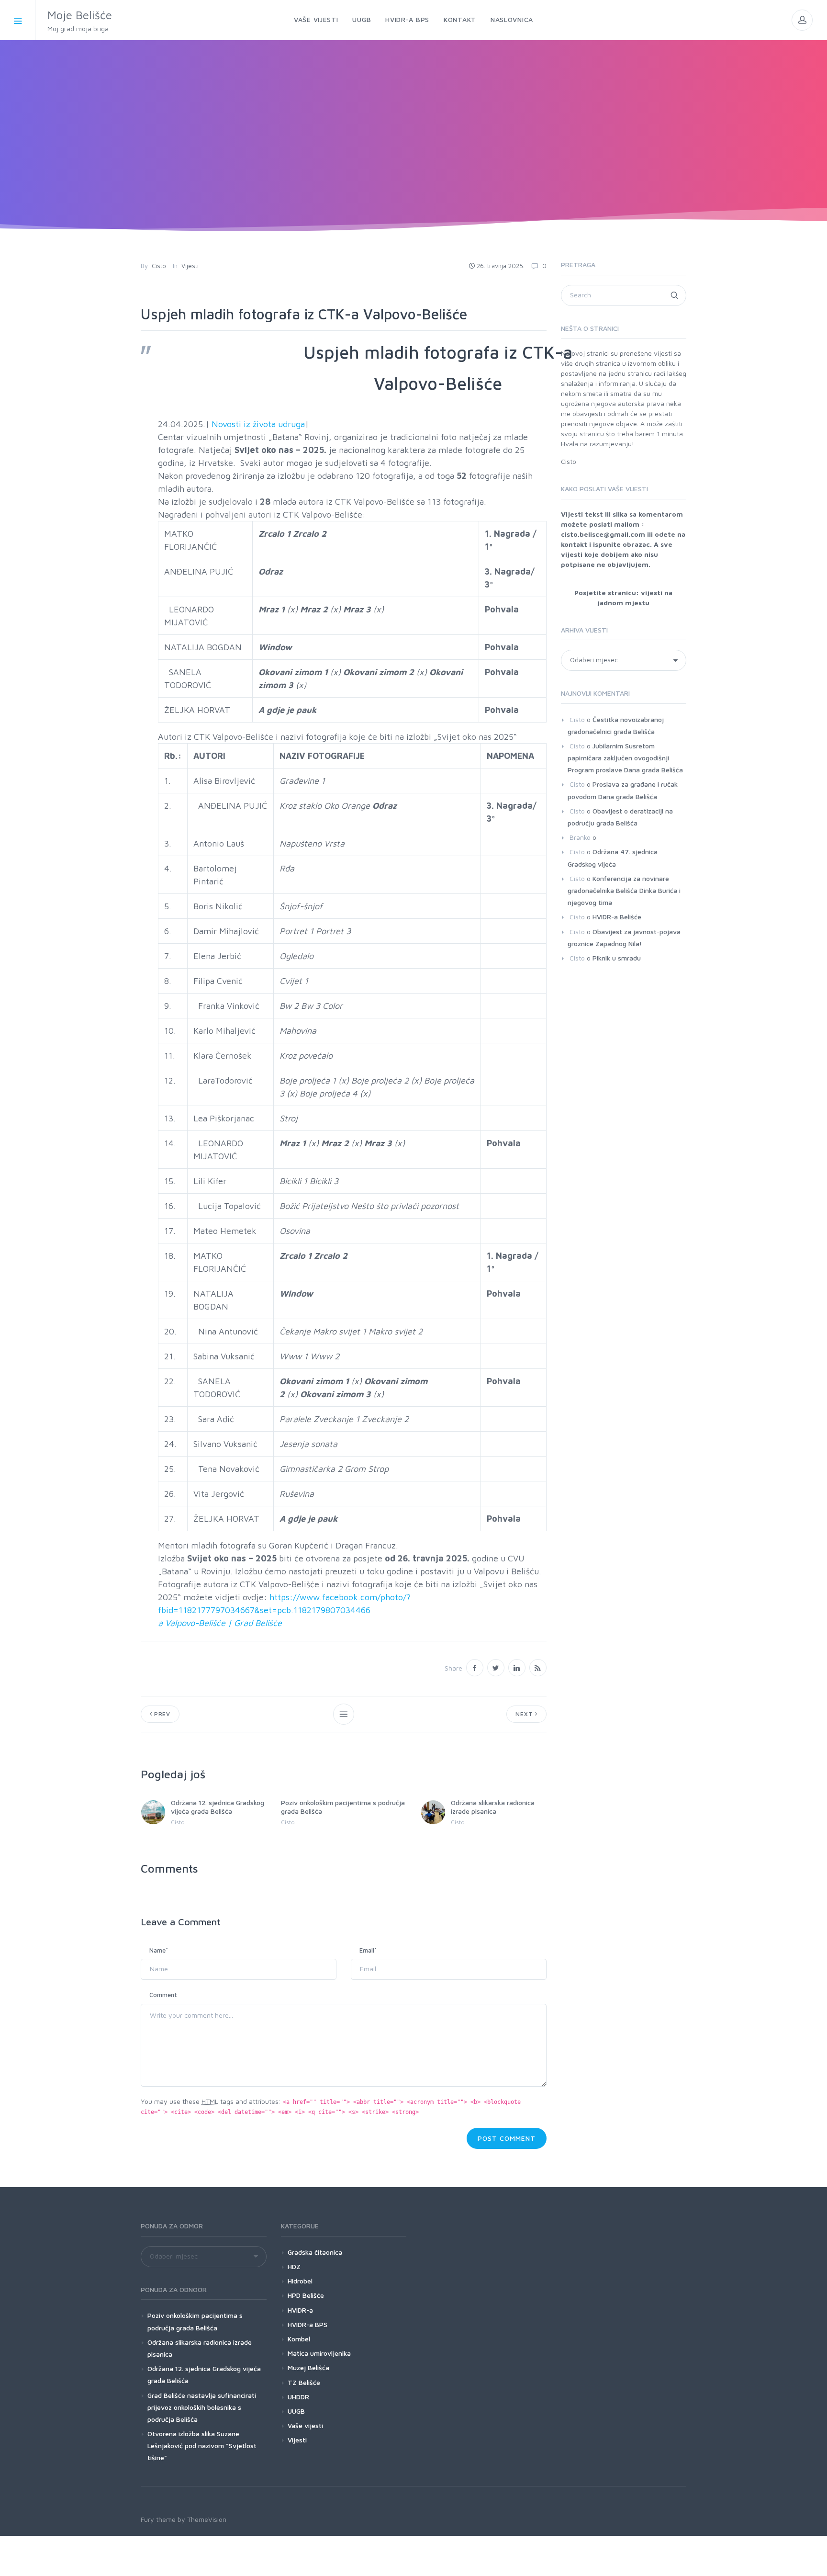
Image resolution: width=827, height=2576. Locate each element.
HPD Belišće (306, 2295)
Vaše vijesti (305, 2425)
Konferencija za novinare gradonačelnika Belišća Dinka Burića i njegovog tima (624, 890)
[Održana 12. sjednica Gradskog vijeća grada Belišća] (153, 1812)
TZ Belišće (304, 2382)
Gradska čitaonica (315, 2252)
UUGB (296, 2411)
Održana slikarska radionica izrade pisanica (493, 1807)
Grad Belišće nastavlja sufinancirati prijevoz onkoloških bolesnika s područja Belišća (202, 2407)
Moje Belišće (80, 20)
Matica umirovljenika (319, 2353)
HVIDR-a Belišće (617, 917)
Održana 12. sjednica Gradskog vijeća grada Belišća (218, 1807)
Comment (163, 1995)
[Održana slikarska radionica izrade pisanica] (433, 1812)
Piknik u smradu (617, 958)
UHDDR (298, 2397)
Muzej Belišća (308, 2367)
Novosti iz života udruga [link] (258, 424)
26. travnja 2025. (501, 266)
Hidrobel (300, 2281)
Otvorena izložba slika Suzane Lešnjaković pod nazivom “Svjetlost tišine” (202, 2446)
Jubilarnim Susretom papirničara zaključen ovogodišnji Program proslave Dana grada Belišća (625, 758)
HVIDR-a (300, 2310)
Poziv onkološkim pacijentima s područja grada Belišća (195, 2321)
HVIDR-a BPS (307, 2324)
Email (368, 1950)
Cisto (159, 266)
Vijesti (190, 266)
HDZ (294, 2266)
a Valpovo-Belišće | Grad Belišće (220, 1623)
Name (159, 1950)
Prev (161, 1714)
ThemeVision (207, 2519)
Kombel (299, 2339)
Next (525, 1714)
